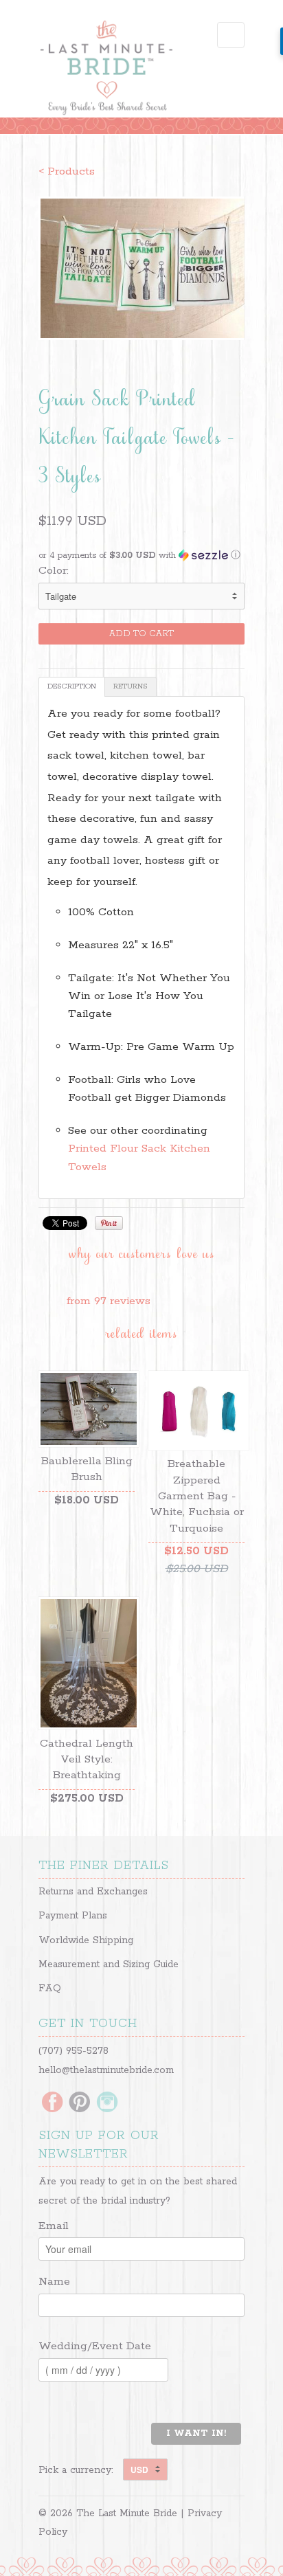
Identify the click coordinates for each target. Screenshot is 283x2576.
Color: (54, 571)
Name (54, 2282)
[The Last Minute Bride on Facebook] (52, 2103)
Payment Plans (73, 1916)
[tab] (72, 687)
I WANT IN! (196, 2433)
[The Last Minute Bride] (107, 69)
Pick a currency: (81, 2470)
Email (54, 2226)
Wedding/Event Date (95, 2346)
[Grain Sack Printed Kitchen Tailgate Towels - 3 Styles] (141, 268)
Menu (231, 35)
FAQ (50, 1989)
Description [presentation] (72, 686)
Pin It (109, 1223)
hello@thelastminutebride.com (106, 2070)
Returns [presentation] (131, 686)
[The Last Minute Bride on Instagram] (107, 2103)
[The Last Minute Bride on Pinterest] (80, 2103)
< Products (67, 171)
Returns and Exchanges (93, 1892)
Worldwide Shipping (86, 1940)
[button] (141, 556)
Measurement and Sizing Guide (109, 1964)
